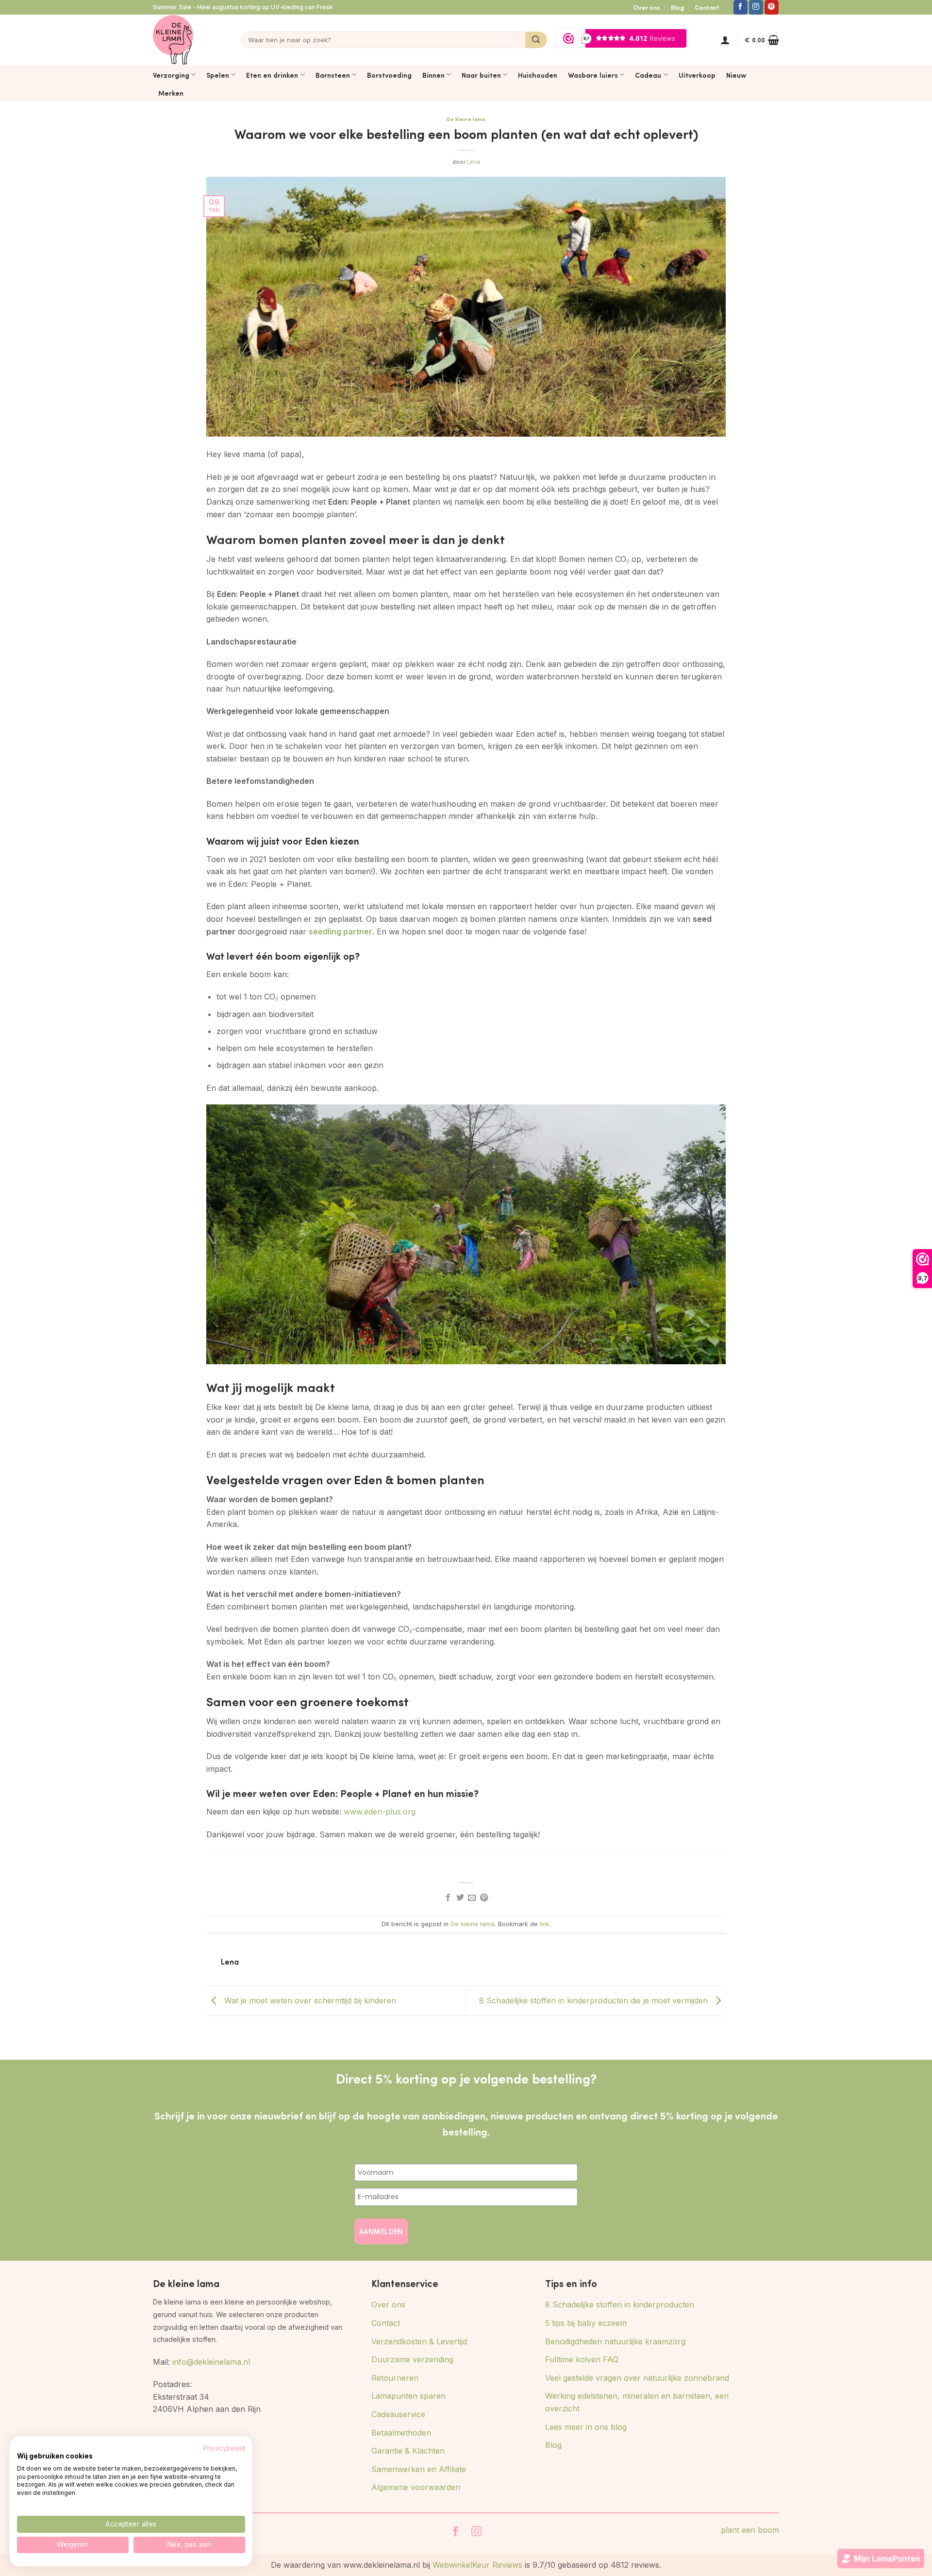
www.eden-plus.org (380, 1812)
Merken (171, 93)
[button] (725, 40)
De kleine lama (466, 119)
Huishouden (538, 75)
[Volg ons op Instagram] (756, 7)
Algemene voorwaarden (416, 2487)
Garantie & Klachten (408, 2451)
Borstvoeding (389, 75)
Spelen (218, 75)
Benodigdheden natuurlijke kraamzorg (615, 2341)
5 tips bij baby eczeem (586, 2323)
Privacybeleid (224, 2448)
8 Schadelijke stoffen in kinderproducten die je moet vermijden (595, 2000)
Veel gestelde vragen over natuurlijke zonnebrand (637, 2378)
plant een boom (750, 2530)
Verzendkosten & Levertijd (419, 2341)
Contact (707, 7)
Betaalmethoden (401, 2433)
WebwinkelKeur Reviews (477, 2565)
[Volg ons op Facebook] (741, 7)
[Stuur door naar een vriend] (472, 1898)
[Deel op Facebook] (448, 1898)
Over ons (646, 7)
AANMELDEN (381, 2231)
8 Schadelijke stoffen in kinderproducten (620, 2305)
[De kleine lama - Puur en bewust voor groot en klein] (173, 40)
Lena (474, 162)
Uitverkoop (697, 75)
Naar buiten (481, 75)
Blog (677, 7)
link (545, 1924)
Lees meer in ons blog (586, 2427)
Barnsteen (333, 75)
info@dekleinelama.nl (211, 2362)
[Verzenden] (536, 40)
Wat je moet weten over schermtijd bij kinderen (309, 2000)
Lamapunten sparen (408, 2396)
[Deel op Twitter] (460, 1898)
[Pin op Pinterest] (484, 1898)
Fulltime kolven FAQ (582, 2359)
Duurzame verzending (412, 2359)
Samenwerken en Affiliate (419, 2469)
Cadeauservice (398, 2414)
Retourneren (395, 2378)
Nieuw (736, 75)
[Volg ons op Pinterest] (772, 7)
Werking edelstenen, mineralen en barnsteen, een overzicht (637, 2402)
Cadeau (648, 75)
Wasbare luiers (593, 75)
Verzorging (171, 75)
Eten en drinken (272, 75)
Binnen (433, 75)
